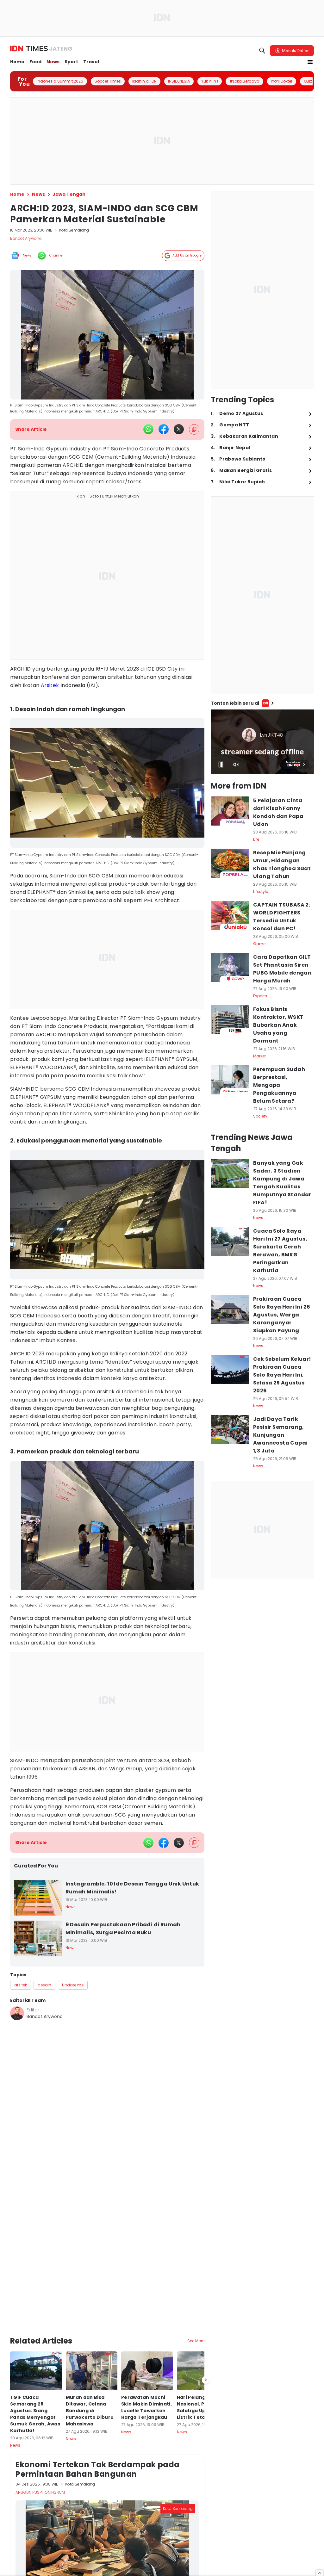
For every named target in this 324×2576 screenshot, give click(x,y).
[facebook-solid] (164, 429)
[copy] (194, 429)
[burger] (310, 62)
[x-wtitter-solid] (179, 429)
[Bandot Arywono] (17, 2013)
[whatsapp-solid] (148, 429)
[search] (262, 51)
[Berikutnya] (206, 2380)
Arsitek (50, 685)
